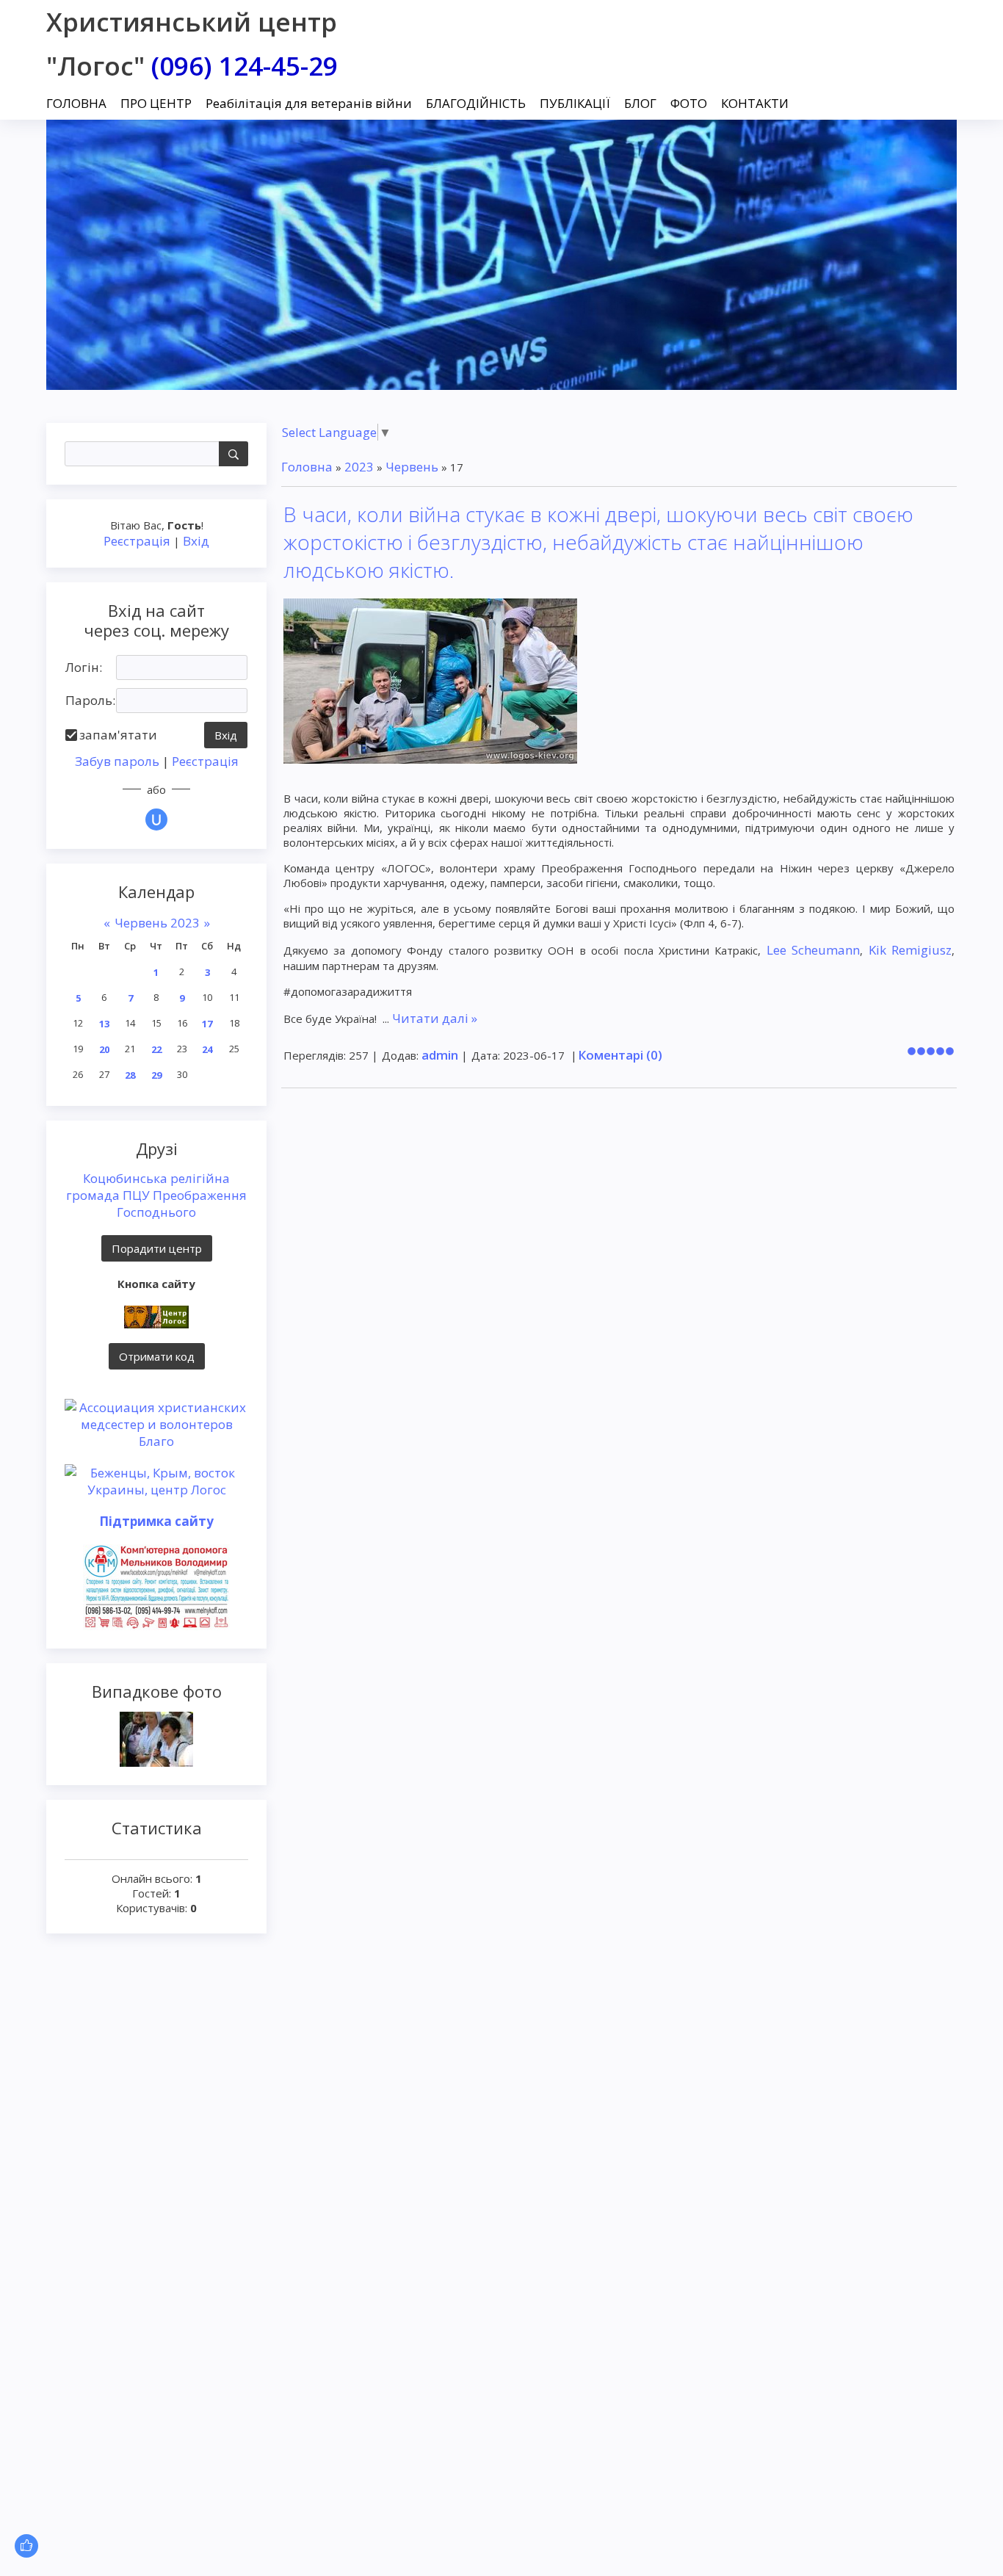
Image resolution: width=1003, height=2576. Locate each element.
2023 (359, 467)
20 (104, 1049)
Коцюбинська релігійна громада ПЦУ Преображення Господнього (156, 1195)
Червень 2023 (157, 923)
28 (130, 1075)
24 (207, 1049)
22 (156, 1049)
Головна (307, 467)
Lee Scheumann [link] (813, 950)
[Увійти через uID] (156, 820)
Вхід (196, 541)
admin (440, 1055)
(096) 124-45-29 (245, 66)
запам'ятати (118, 735)
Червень (412, 467)
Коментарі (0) (620, 1055)
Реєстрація (137, 541)
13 (104, 1024)
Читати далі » (435, 1018)
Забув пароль (117, 761)
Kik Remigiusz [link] (910, 950)
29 (156, 1075)
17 (207, 1024)
